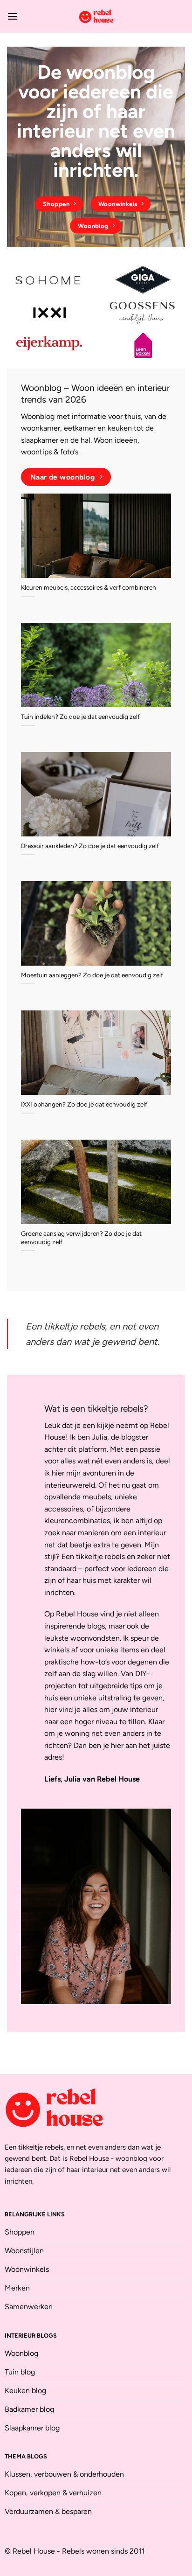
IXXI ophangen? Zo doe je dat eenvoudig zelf (84, 1104)
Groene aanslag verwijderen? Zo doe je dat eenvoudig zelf (81, 1238)
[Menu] (13, 16)
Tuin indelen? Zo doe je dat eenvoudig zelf (80, 717)
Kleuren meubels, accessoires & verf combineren (89, 587)
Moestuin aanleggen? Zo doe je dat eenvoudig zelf (92, 975)
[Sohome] (49, 280)
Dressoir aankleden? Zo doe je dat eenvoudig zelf (90, 846)
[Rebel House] (96, 16)
